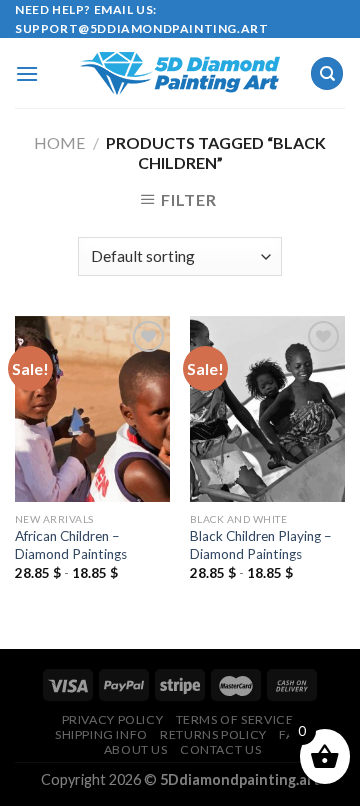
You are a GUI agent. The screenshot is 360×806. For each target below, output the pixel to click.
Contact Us (220, 749)
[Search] (327, 73)
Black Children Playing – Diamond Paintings (261, 545)
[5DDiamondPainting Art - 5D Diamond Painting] (180, 73)
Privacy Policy (113, 719)
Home (59, 142)
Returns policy (213, 734)
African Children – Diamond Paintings (71, 545)
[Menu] (27, 73)
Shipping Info (101, 734)
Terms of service (235, 719)
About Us (136, 749)
